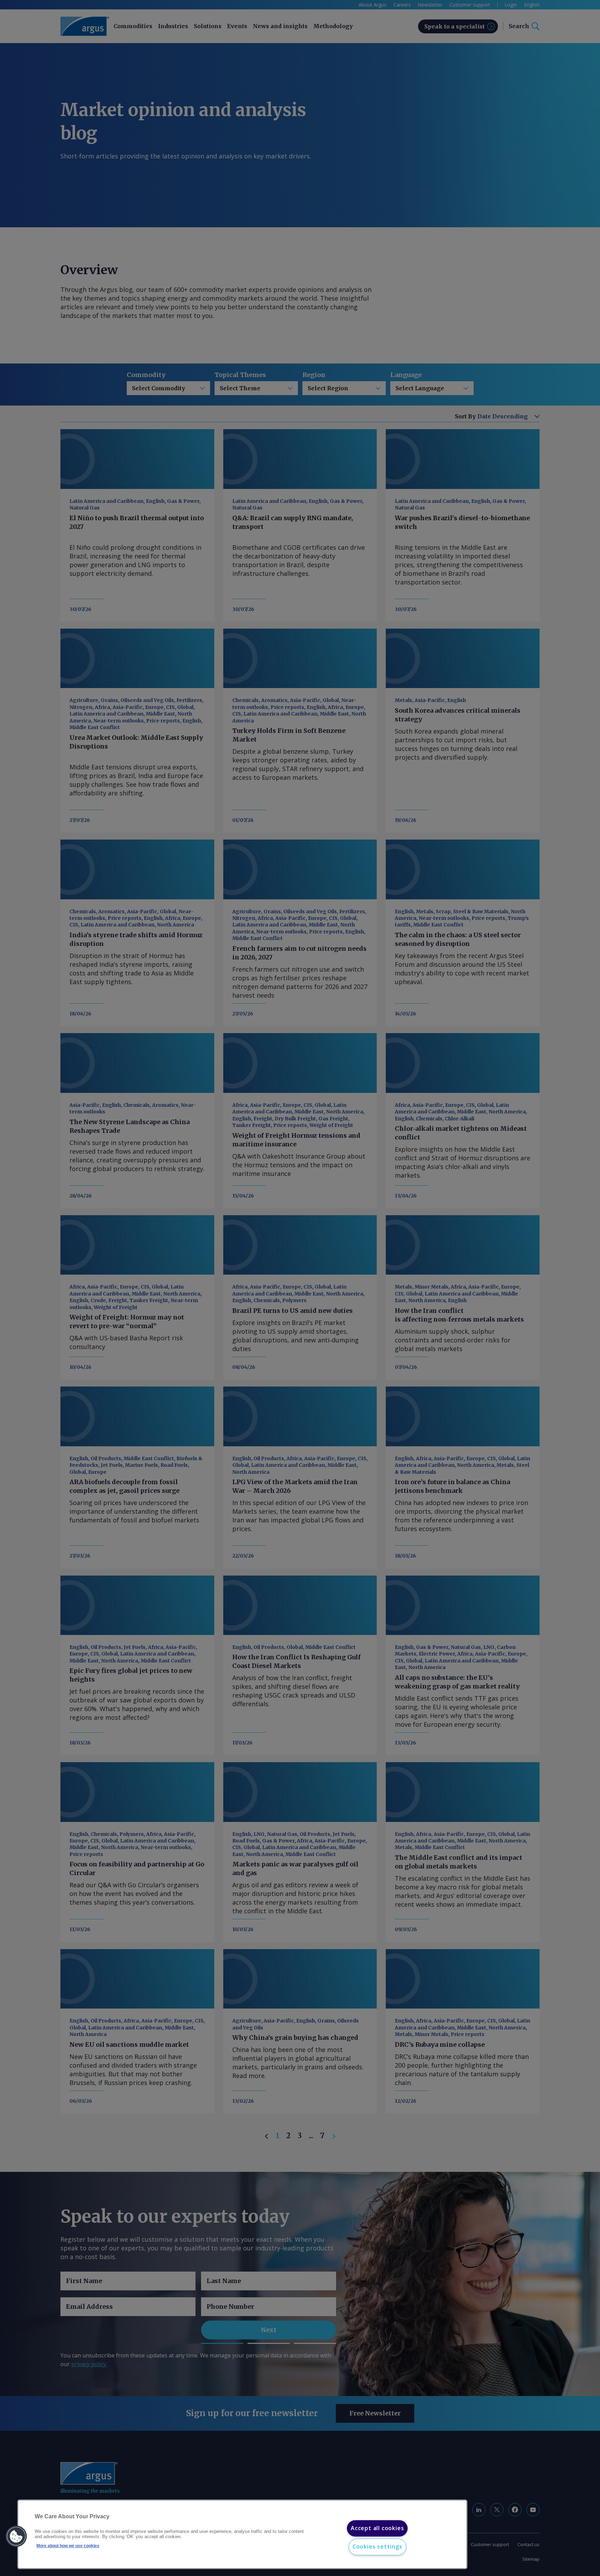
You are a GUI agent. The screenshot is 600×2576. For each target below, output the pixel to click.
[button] (16, 2536)
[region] (242, 2534)
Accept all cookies (377, 2528)
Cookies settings (377, 2547)
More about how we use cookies (68, 2546)
